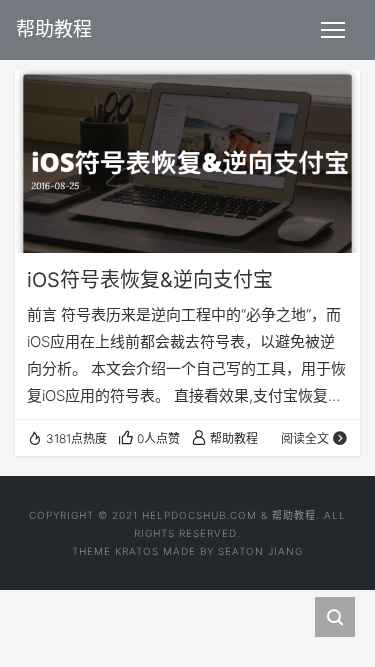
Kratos (137, 551)
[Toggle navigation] (333, 30)
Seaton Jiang (260, 551)
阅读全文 (305, 438)
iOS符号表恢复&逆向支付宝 (150, 280)
